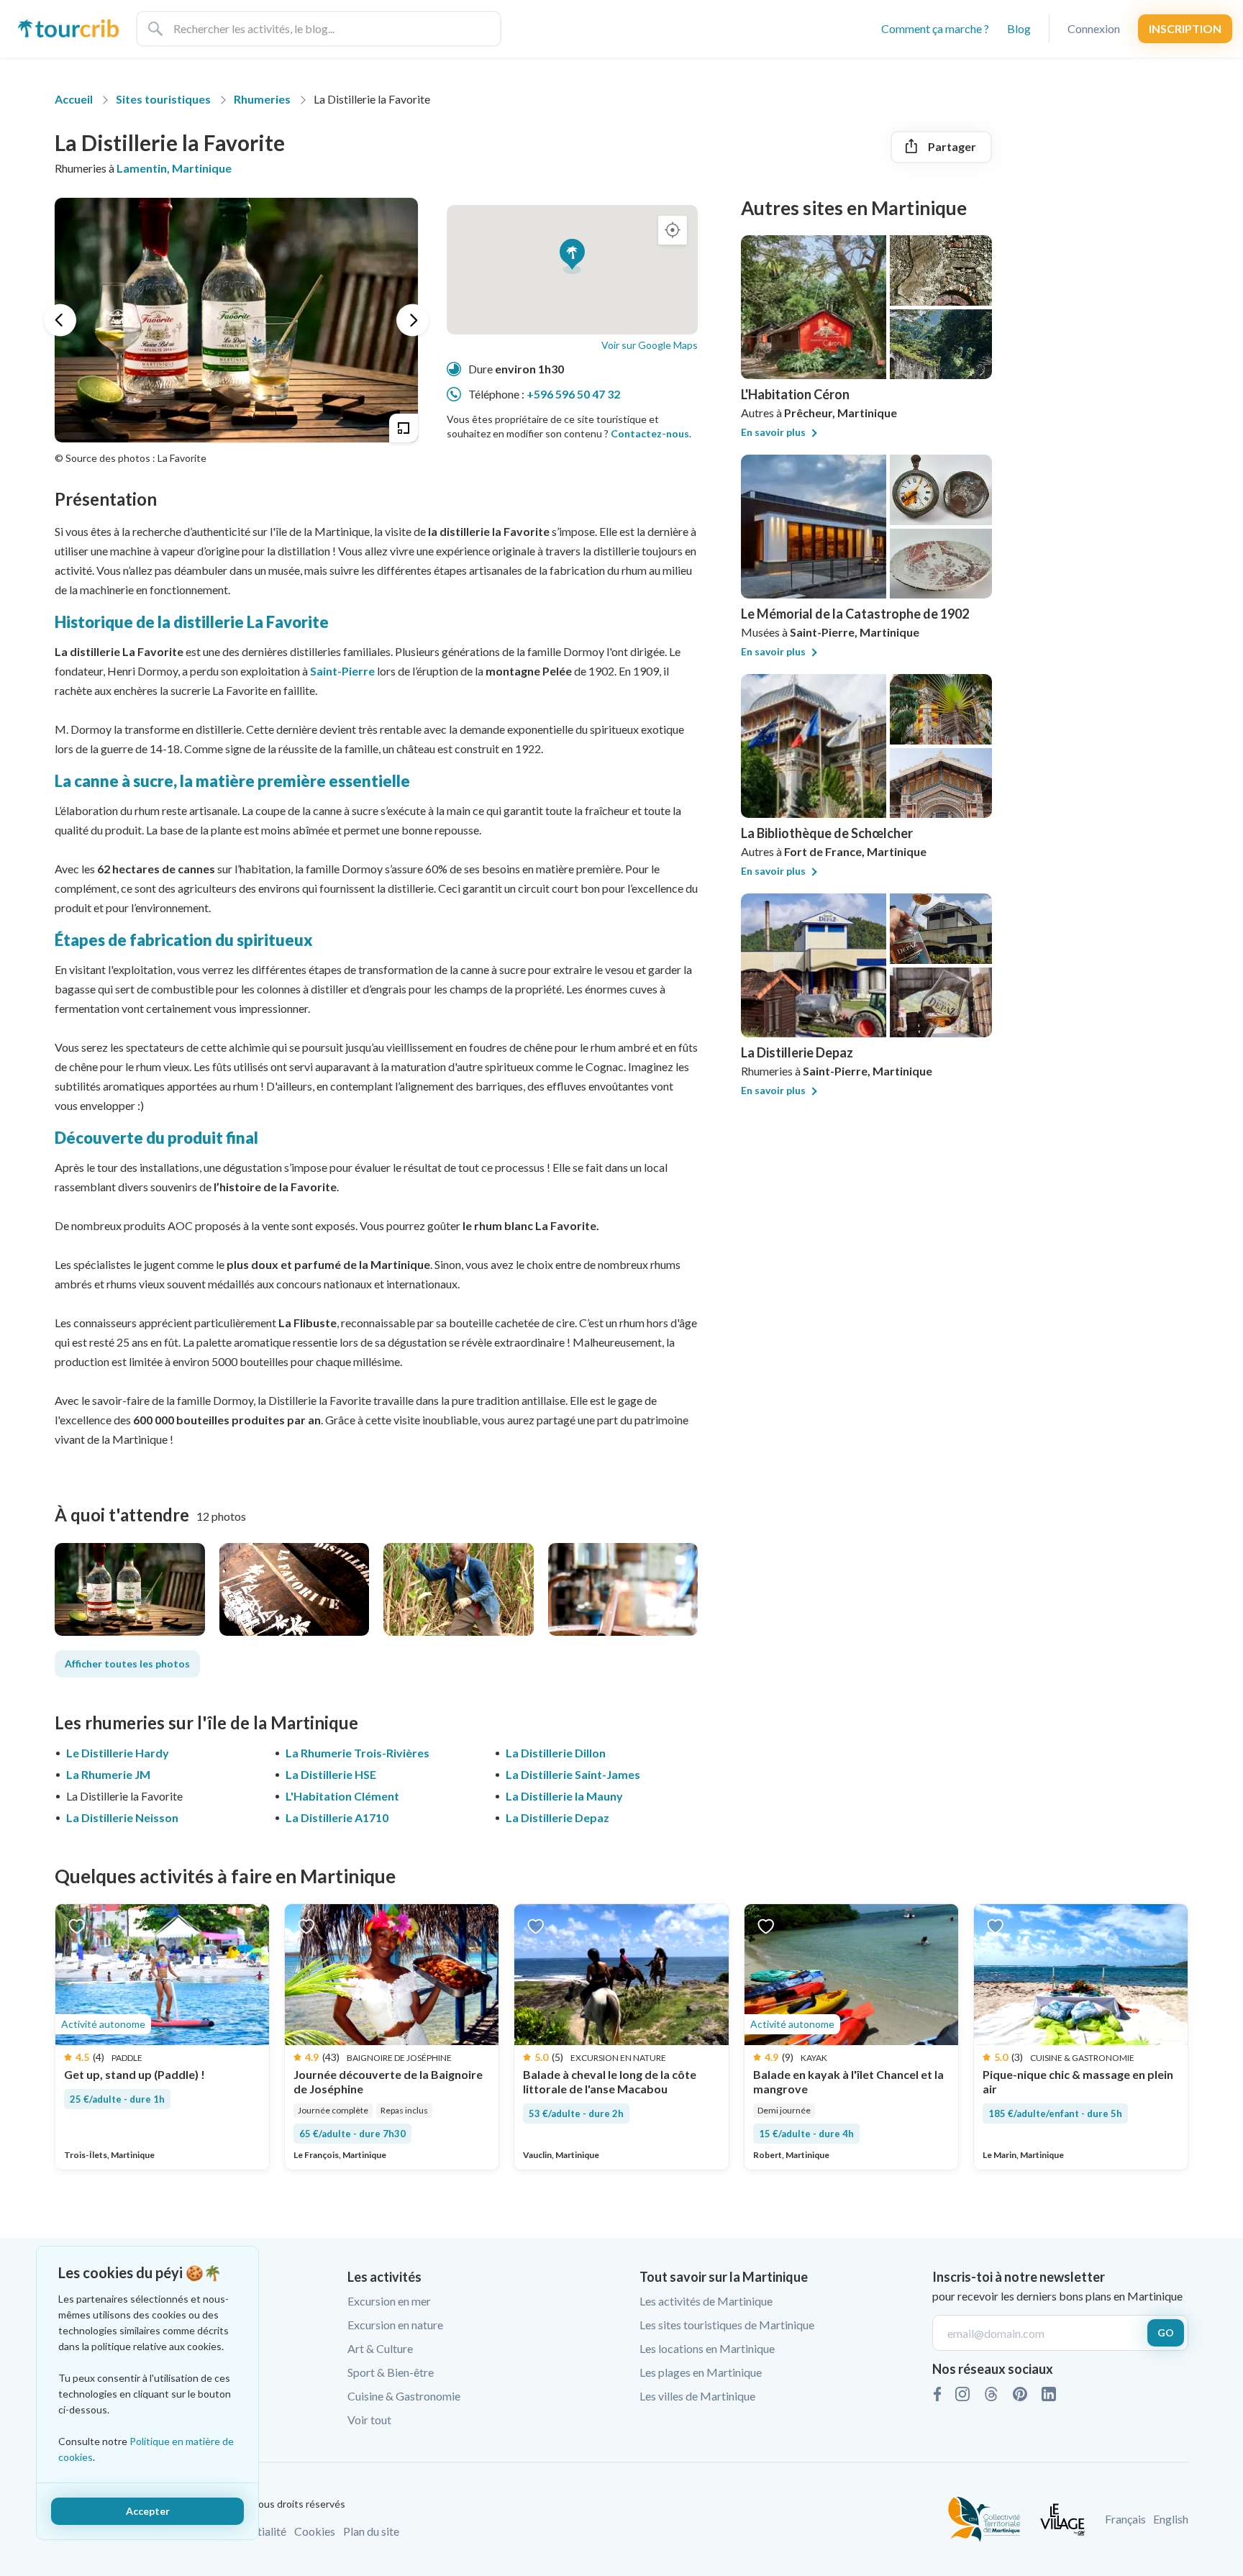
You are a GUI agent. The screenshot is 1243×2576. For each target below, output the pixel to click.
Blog (1019, 28)
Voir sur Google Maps (650, 345)
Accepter (148, 2511)
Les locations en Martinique (707, 2348)
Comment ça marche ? (935, 28)
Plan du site (371, 2531)
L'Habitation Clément (342, 1796)
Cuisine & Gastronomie (404, 2396)
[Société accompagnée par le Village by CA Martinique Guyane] (1062, 2517)
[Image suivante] (413, 320)
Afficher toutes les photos (127, 1664)
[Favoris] (77, 1925)
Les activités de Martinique (706, 2301)
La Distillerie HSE (331, 1774)
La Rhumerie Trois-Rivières (358, 1753)
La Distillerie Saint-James (573, 1774)
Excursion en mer (389, 2301)
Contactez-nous (650, 433)
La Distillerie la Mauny (564, 1796)
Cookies (315, 2531)
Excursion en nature (395, 2325)
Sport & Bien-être (391, 2372)
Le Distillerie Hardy (118, 1753)
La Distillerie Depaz (557, 1817)
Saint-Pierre (342, 671)
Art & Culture (380, 2348)
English (1171, 2519)
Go (1166, 2332)
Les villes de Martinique (697, 2396)
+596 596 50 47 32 (573, 394)
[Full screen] (404, 428)
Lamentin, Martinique (174, 168)
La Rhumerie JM (108, 1774)
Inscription (1185, 28)
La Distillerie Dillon (556, 1753)
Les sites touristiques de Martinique (727, 2325)
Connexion (1094, 28)
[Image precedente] (60, 320)
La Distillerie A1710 (337, 1817)
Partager (952, 146)
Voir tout (369, 2420)
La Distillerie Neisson (122, 1817)
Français (1125, 2519)
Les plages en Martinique (701, 2372)
